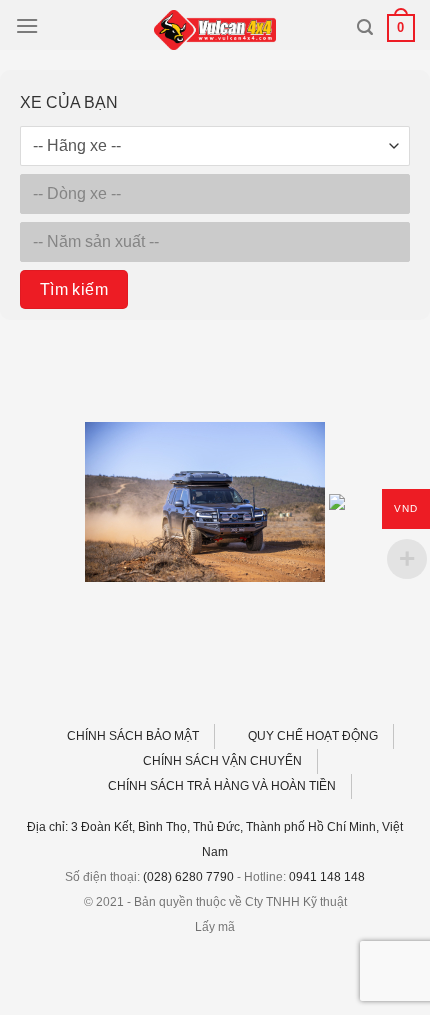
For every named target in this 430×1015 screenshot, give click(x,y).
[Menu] (27, 25)
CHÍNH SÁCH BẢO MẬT (133, 736)
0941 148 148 (327, 877)
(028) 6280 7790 (188, 877)
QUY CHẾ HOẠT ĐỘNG (313, 736)
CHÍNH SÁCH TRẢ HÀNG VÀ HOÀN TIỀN (222, 786)
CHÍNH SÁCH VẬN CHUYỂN (222, 761)
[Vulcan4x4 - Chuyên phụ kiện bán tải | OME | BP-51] (215, 30)
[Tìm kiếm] (365, 27)
